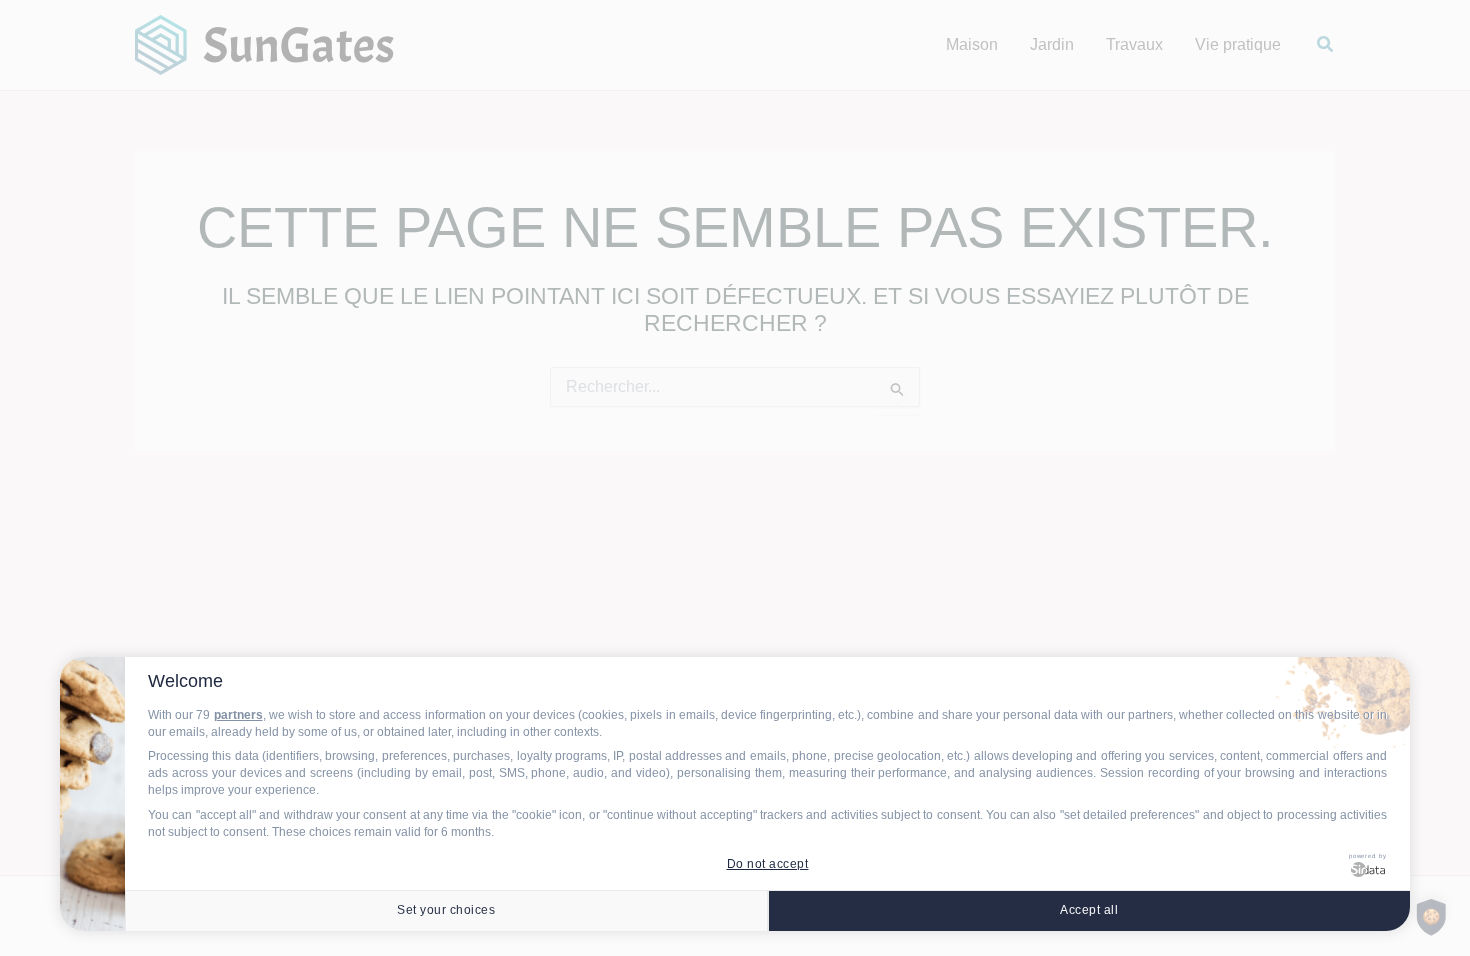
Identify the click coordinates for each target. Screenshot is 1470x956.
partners (238, 715)
